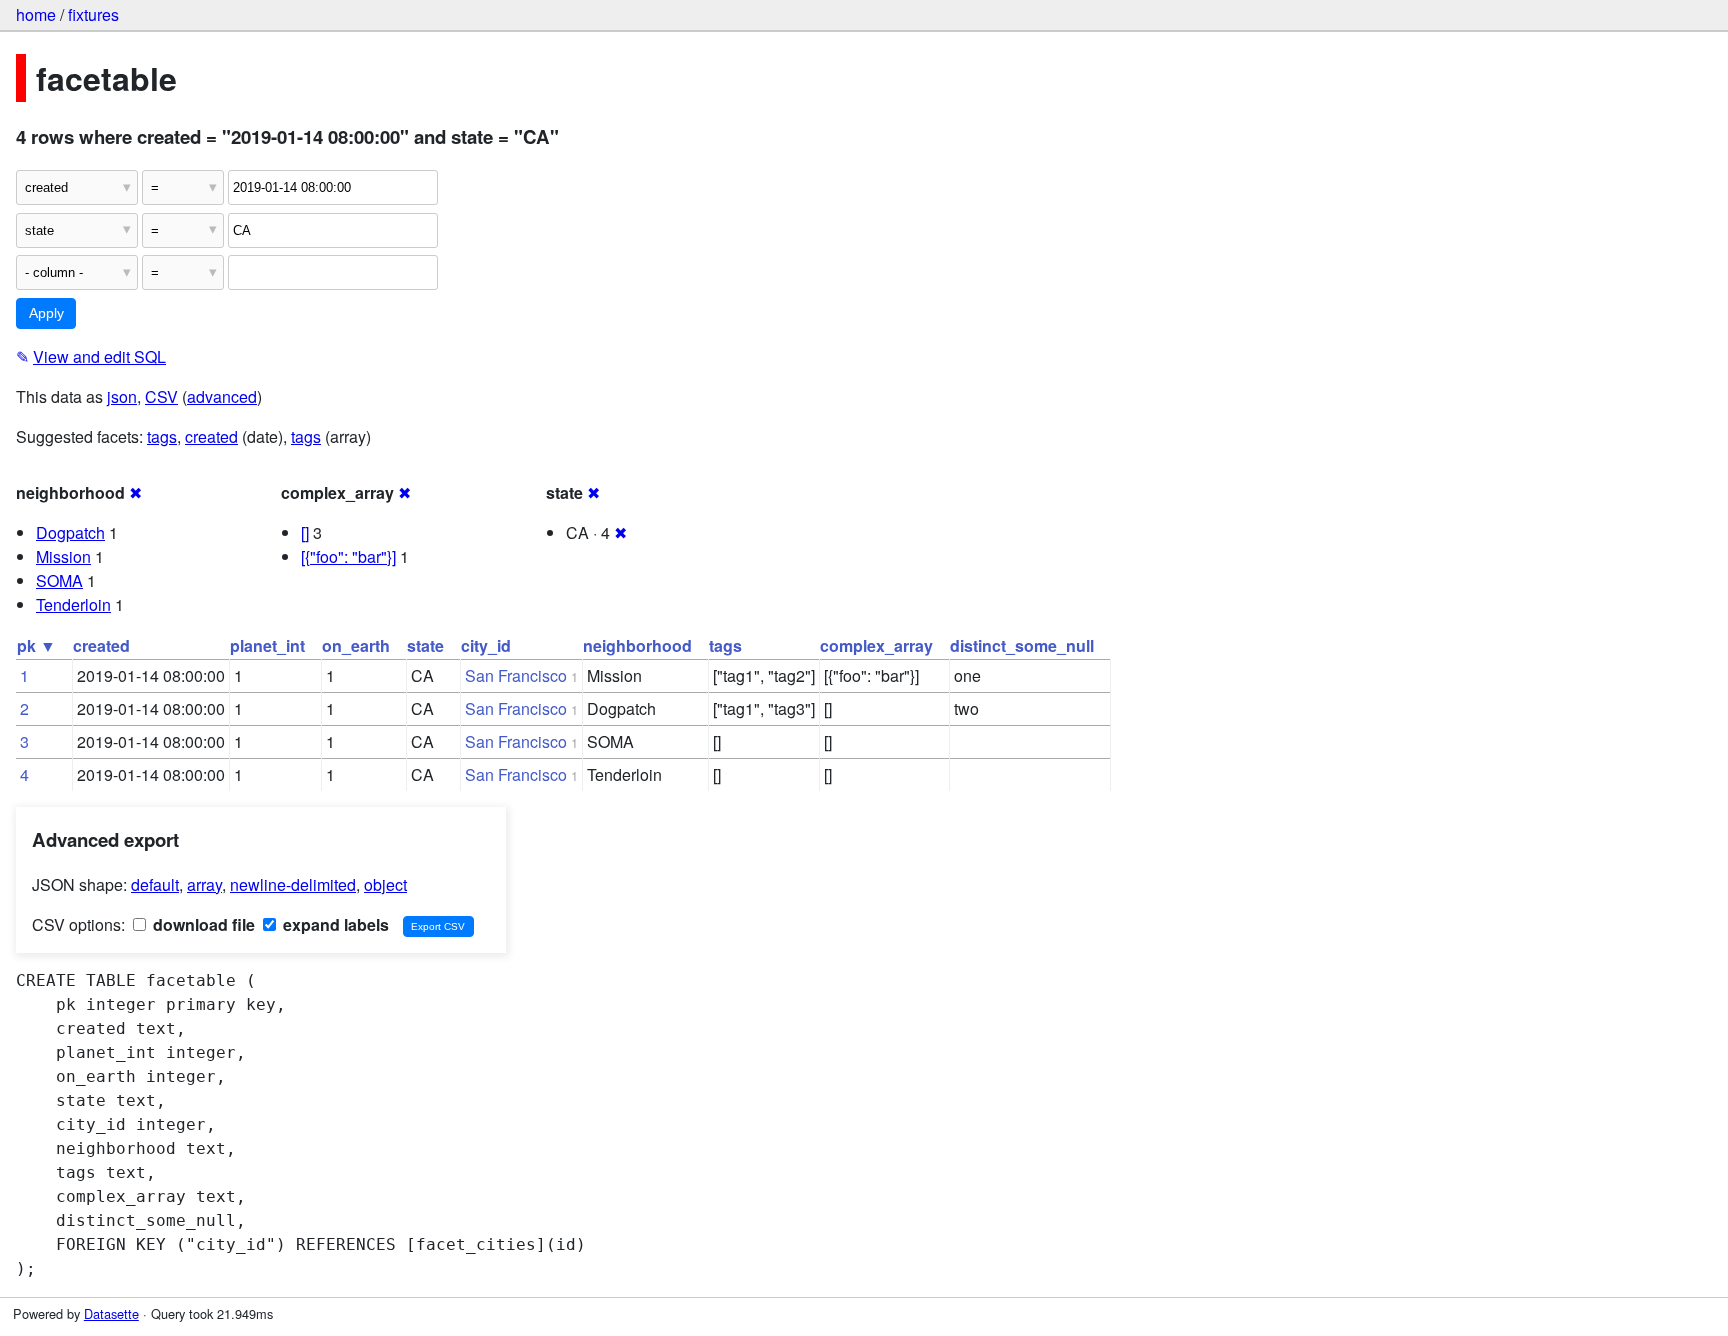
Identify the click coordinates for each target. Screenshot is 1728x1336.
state (425, 645)
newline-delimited (293, 884)
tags (162, 436)
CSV (161, 396)
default (155, 884)
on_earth (356, 645)
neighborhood (637, 645)
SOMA (59, 580)
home (36, 14)
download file (202, 924)
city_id (486, 645)
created (211, 436)
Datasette (111, 1313)
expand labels (334, 924)
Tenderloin (73, 604)
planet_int (267, 645)
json (122, 396)
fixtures (93, 14)
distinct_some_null (1022, 645)
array (204, 884)
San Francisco (516, 675)
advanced (222, 396)
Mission (63, 556)
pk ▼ (36, 645)
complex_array (876, 645)
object (385, 884)
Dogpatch (70, 532)
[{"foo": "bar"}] (348, 556)
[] (305, 532)
